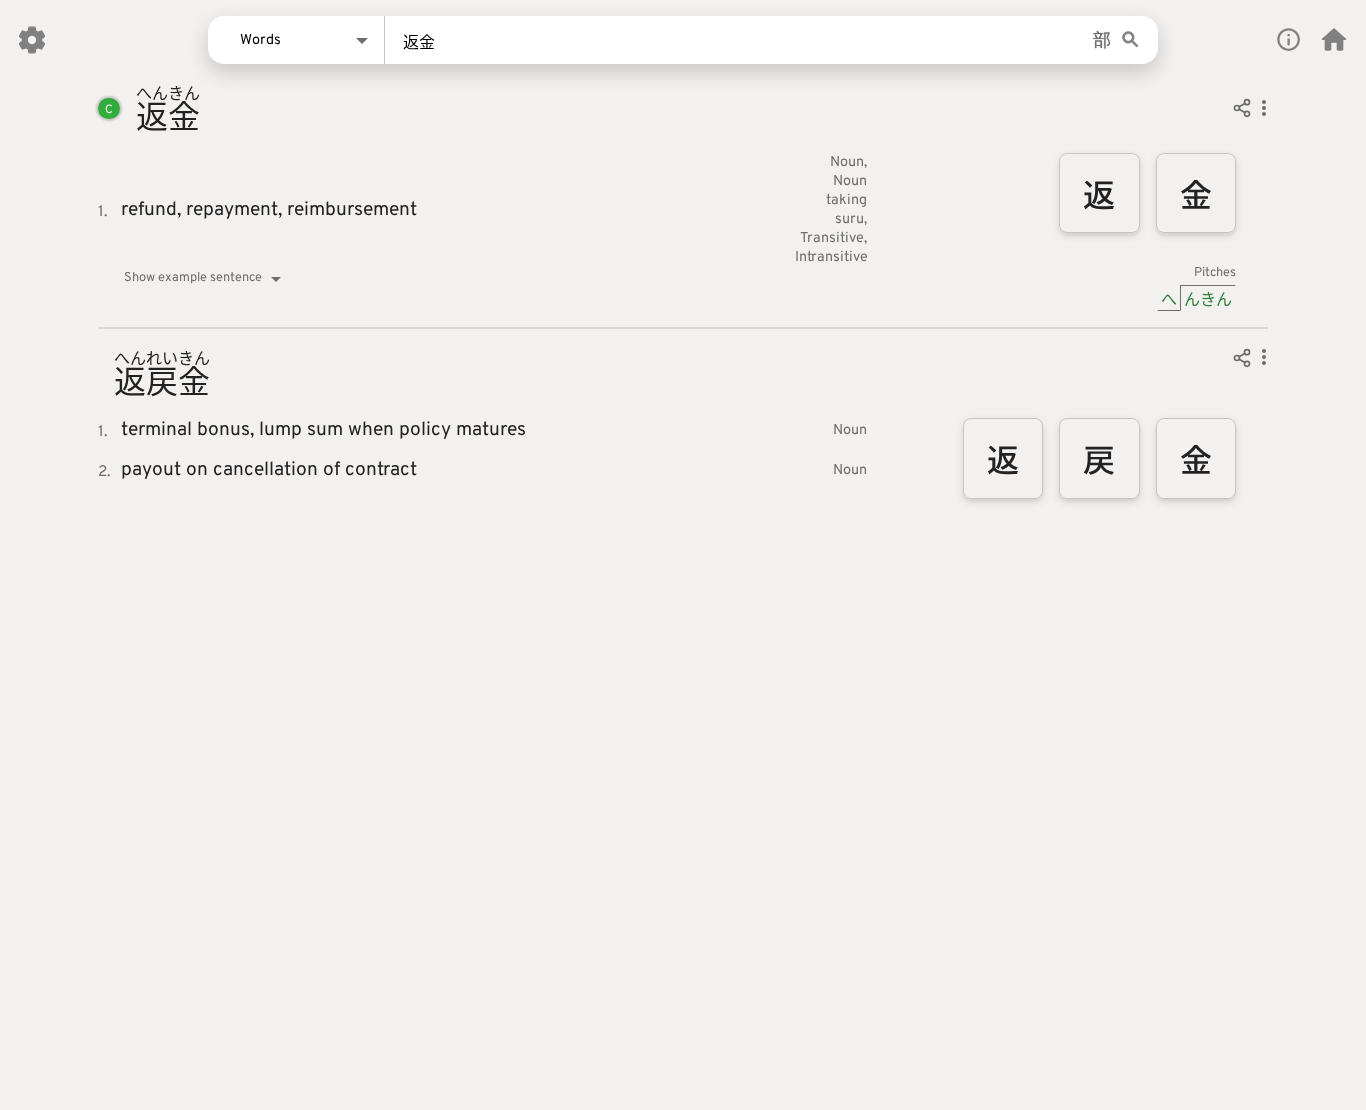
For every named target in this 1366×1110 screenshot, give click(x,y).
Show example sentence (193, 278)
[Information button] (1288, 39)
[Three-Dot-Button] (1264, 111)
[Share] (1242, 111)
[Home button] (1334, 40)
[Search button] (1130, 40)
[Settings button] (32, 40)
